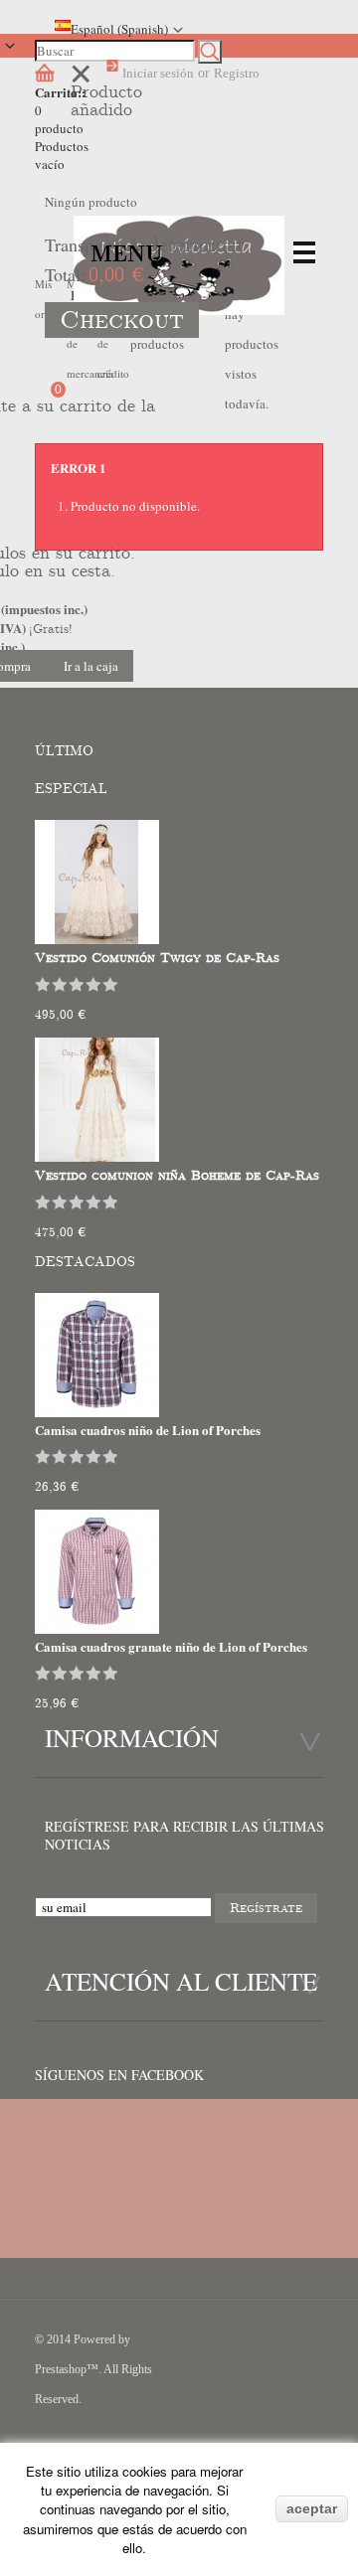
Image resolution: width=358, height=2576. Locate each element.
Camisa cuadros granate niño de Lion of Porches (171, 1646)
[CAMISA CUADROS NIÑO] (97, 1412)
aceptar (312, 2508)
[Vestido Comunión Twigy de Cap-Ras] (97, 939)
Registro (237, 73)
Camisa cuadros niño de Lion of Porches (148, 1430)
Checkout (122, 320)
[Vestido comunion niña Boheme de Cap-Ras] (97, 1157)
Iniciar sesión (158, 73)
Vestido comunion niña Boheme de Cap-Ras (177, 1176)
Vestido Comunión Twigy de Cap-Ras (157, 958)
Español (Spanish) (119, 29)
